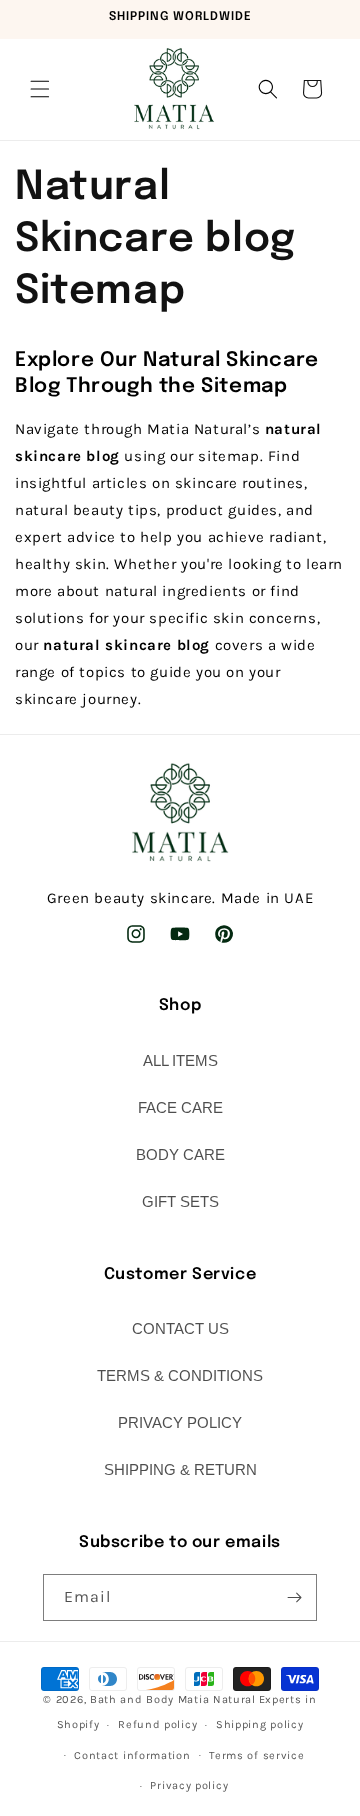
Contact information (132, 1755)
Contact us (180, 1328)
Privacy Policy (180, 1422)
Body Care (180, 1154)
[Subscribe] (294, 1597)
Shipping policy (260, 1724)
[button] (40, 89)
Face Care (180, 1107)
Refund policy (157, 1724)
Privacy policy (189, 1785)
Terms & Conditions (180, 1375)
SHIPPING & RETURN (180, 1469)
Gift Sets (180, 1201)
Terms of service (256, 1755)
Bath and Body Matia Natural (173, 1699)
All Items (180, 1060)
